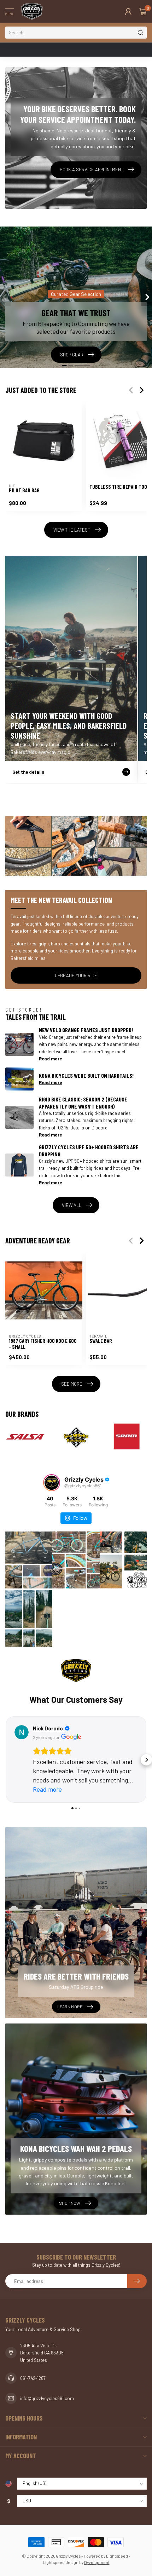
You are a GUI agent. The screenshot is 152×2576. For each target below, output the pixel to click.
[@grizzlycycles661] (52, 1483)
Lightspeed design (61, 2553)
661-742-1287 (33, 2369)
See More (72, 1384)
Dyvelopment (97, 2553)
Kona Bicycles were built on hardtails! (86, 1075)
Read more (50, 1059)
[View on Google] (22, 1732)
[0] (143, 11)
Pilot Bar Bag (24, 490)
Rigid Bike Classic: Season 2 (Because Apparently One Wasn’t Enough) (83, 1103)
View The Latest (72, 530)
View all (72, 1205)
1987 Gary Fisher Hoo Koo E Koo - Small (43, 1344)
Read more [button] (47, 1780)
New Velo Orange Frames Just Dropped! (86, 1030)
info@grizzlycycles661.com (47, 2389)
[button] (6, 1755)
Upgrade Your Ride (76, 975)
